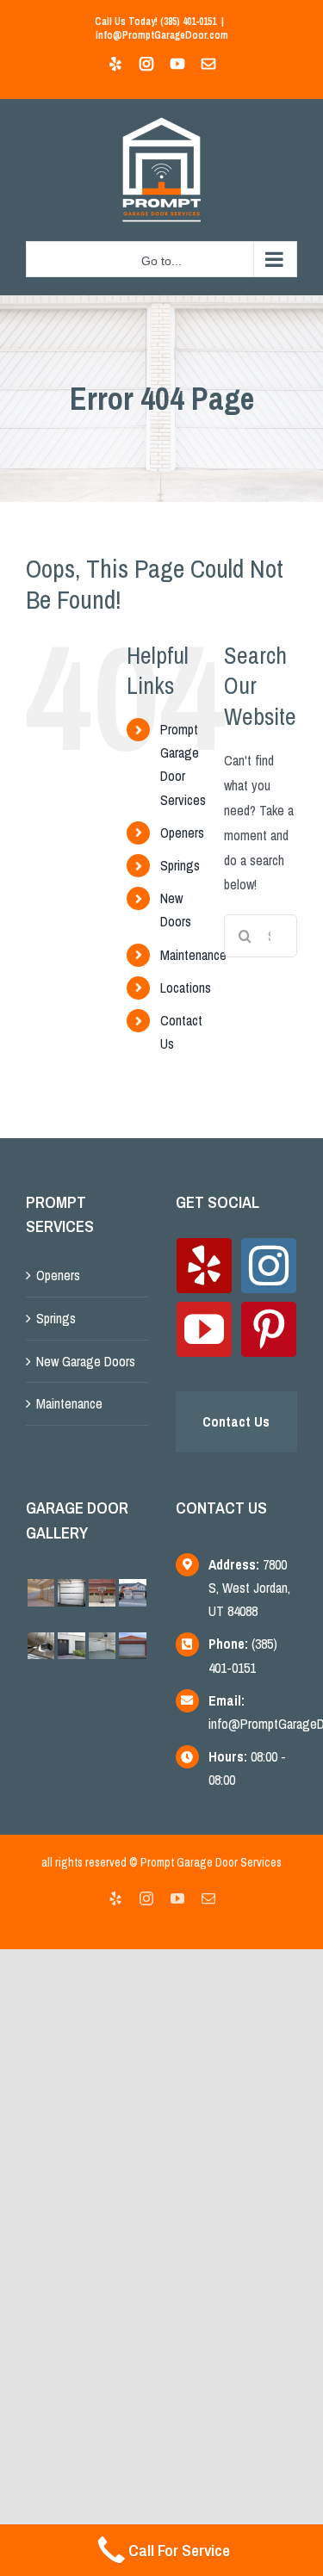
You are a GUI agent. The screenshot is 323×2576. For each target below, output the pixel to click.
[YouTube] (204, 1329)
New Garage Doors (86, 1361)
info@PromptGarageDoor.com (162, 35)
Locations (186, 988)
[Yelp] (204, 1266)
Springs (180, 865)
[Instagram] (269, 1266)
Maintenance (193, 955)
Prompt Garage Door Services (211, 1862)
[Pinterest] (269, 1329)
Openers (182, 833)
